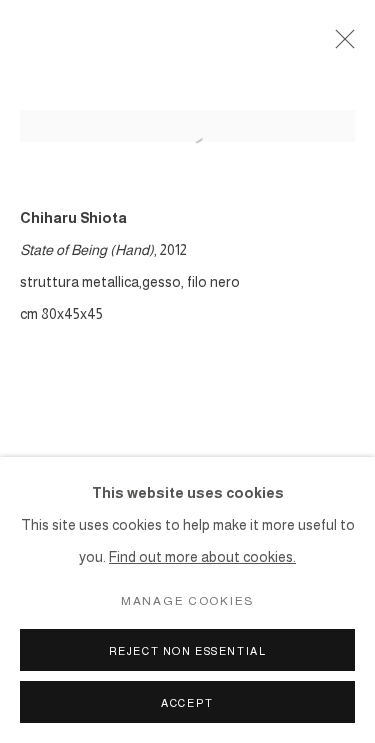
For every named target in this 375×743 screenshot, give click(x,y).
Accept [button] (187, 703)
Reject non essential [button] (188, 651)
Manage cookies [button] (187, 601)
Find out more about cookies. (202, 557)
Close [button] (340, 45)
